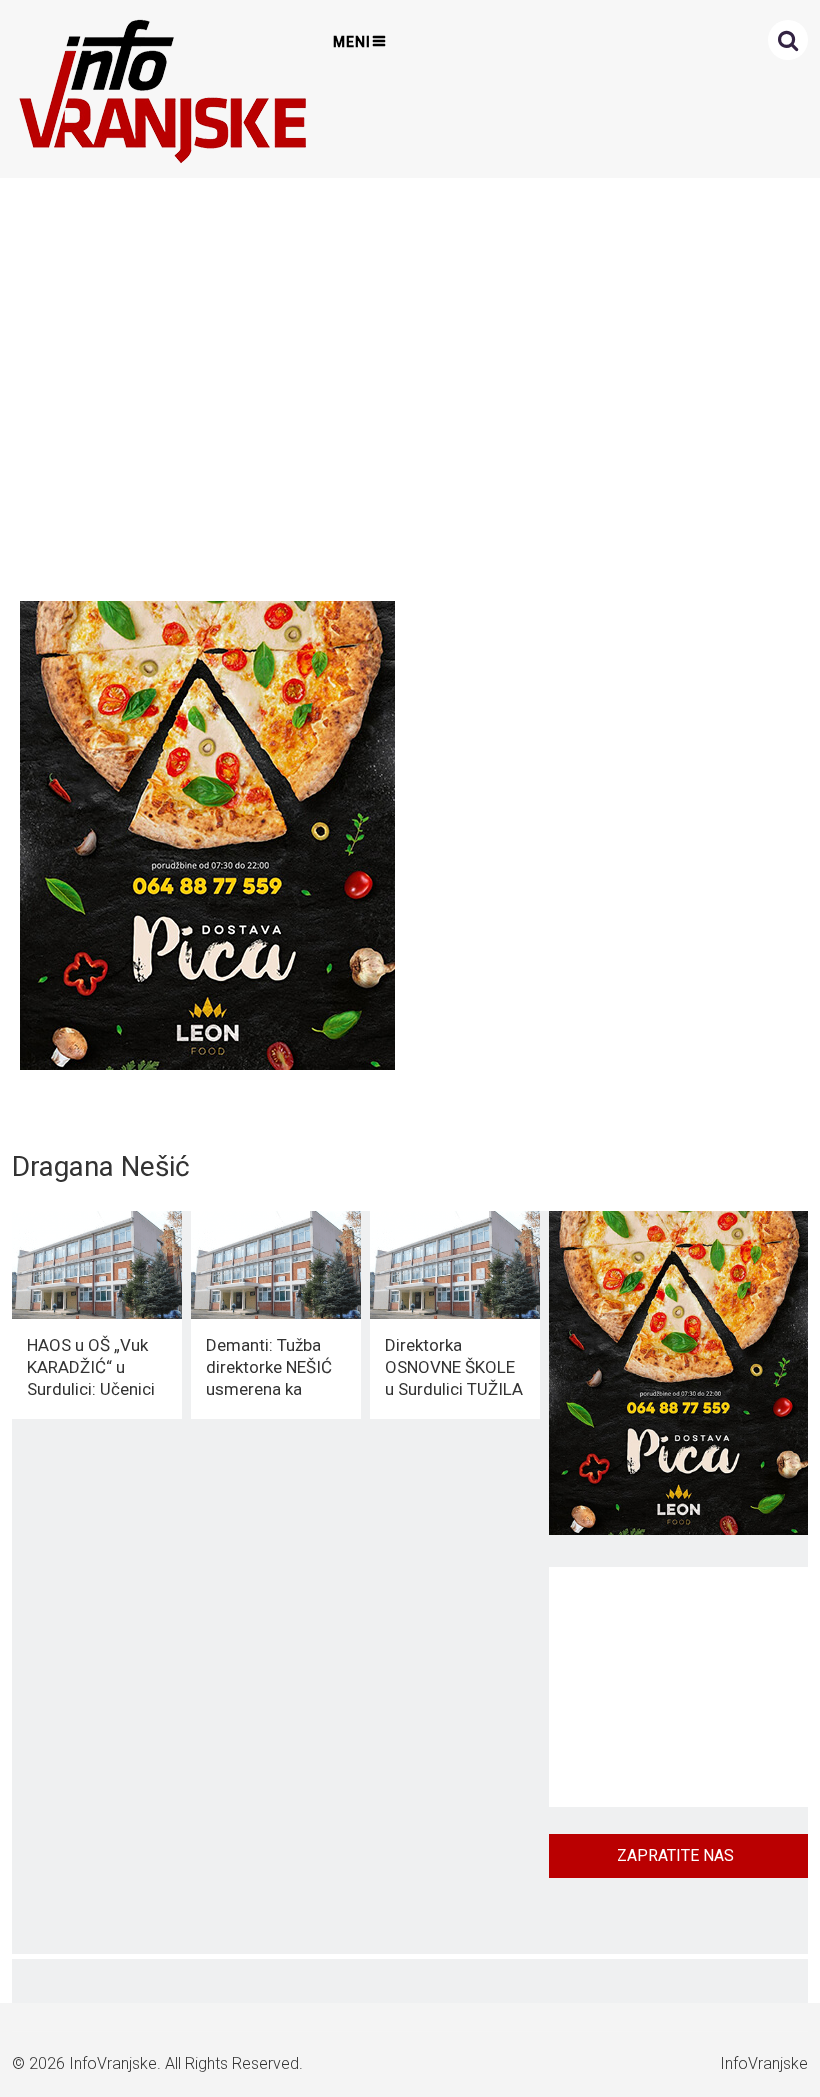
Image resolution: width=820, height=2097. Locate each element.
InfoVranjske (113, 2063)
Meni (352, 42)
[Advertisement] (405, 384)
